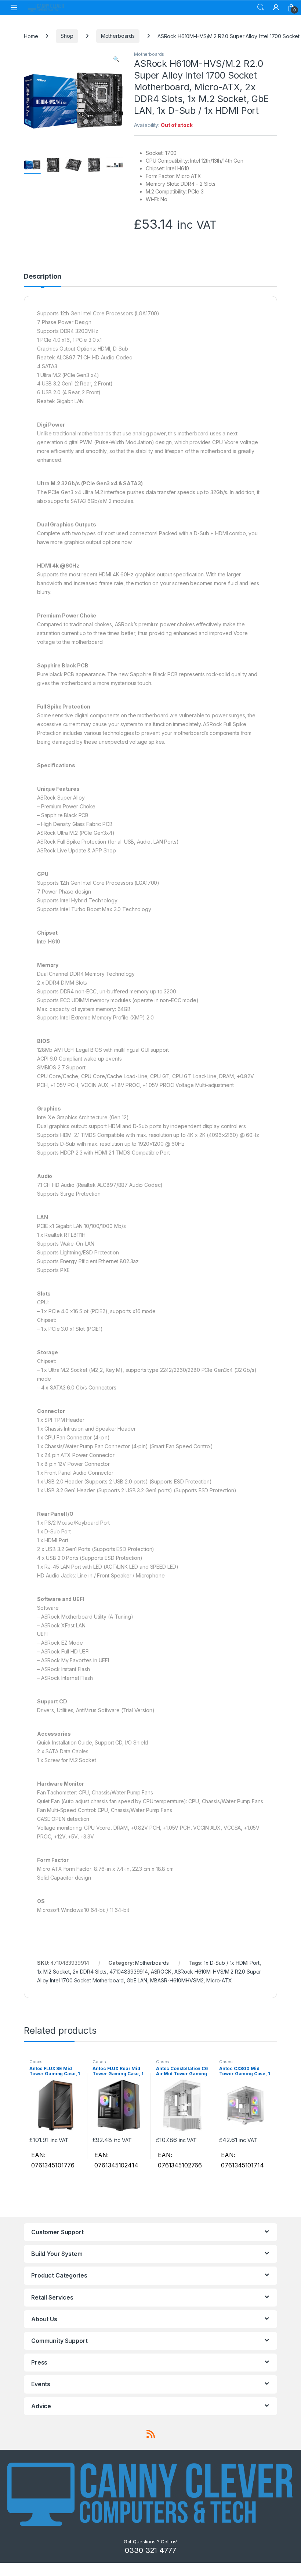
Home (31, 36)
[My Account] (276, 7)
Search (261, 7)
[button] (116, 59)
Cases (36, 2062)
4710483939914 (129, 1972)
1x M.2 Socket (53, 1972)
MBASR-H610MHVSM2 (177, 1980)
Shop (67, 36)
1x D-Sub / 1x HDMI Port (232, 1963)
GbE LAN (137, 1980)
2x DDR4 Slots (90, 1972)
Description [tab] (42, 277)
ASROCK (161, 1972)
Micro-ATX (219, 1980)
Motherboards (118, 36)
